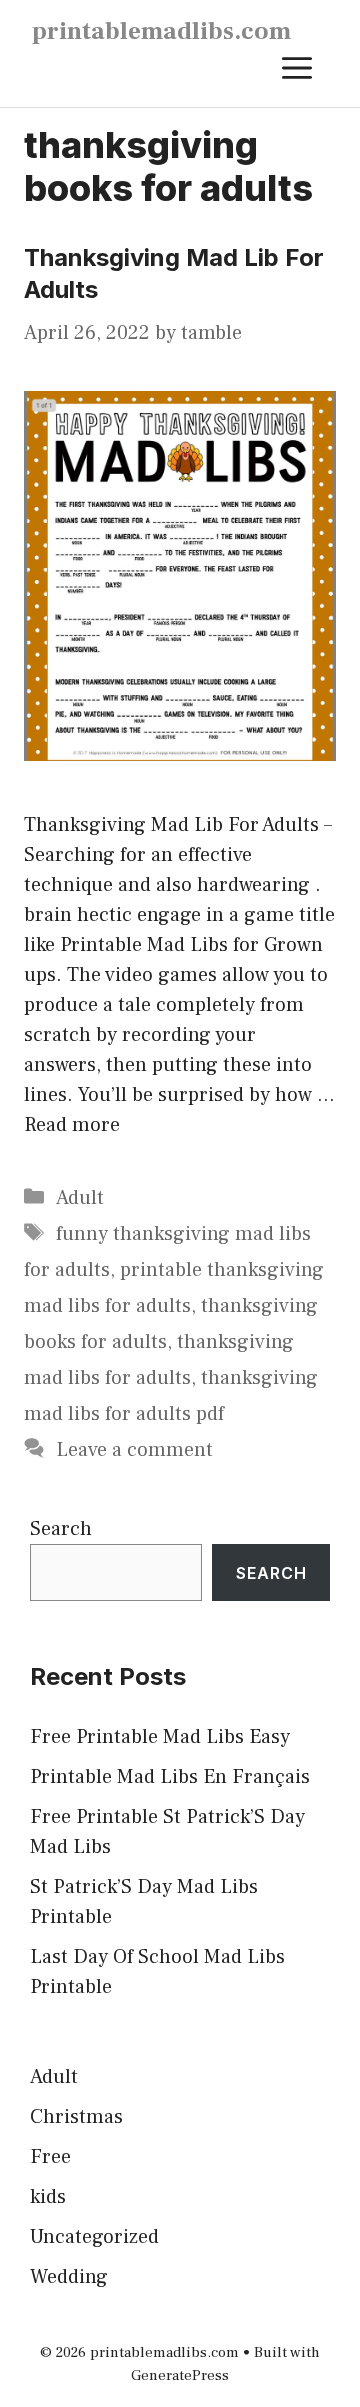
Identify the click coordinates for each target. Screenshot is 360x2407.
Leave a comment (134, 1450)
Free (50, 2157)
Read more (72, 1125)
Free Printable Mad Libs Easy (160, 1737)
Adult (80, 1198)
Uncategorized (94, 2237)
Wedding (69, 2277)
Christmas (76, 2117)
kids (48, 2197)
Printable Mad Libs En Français (170, 1777)
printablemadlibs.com (161, 31)
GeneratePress (180, 2375)
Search (61, 1529)
